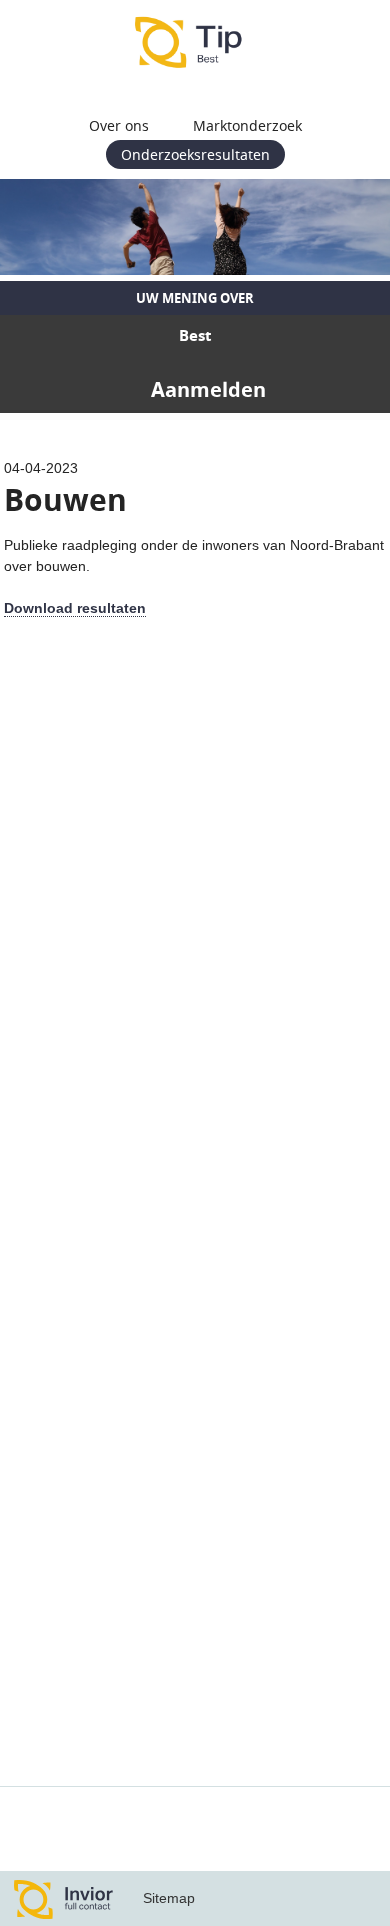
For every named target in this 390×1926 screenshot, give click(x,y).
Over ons (119, 125)
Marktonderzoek (247, 125)
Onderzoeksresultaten (195, 154)
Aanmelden (208, 389)
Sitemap (169, 1898)
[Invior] (64, 1898)
